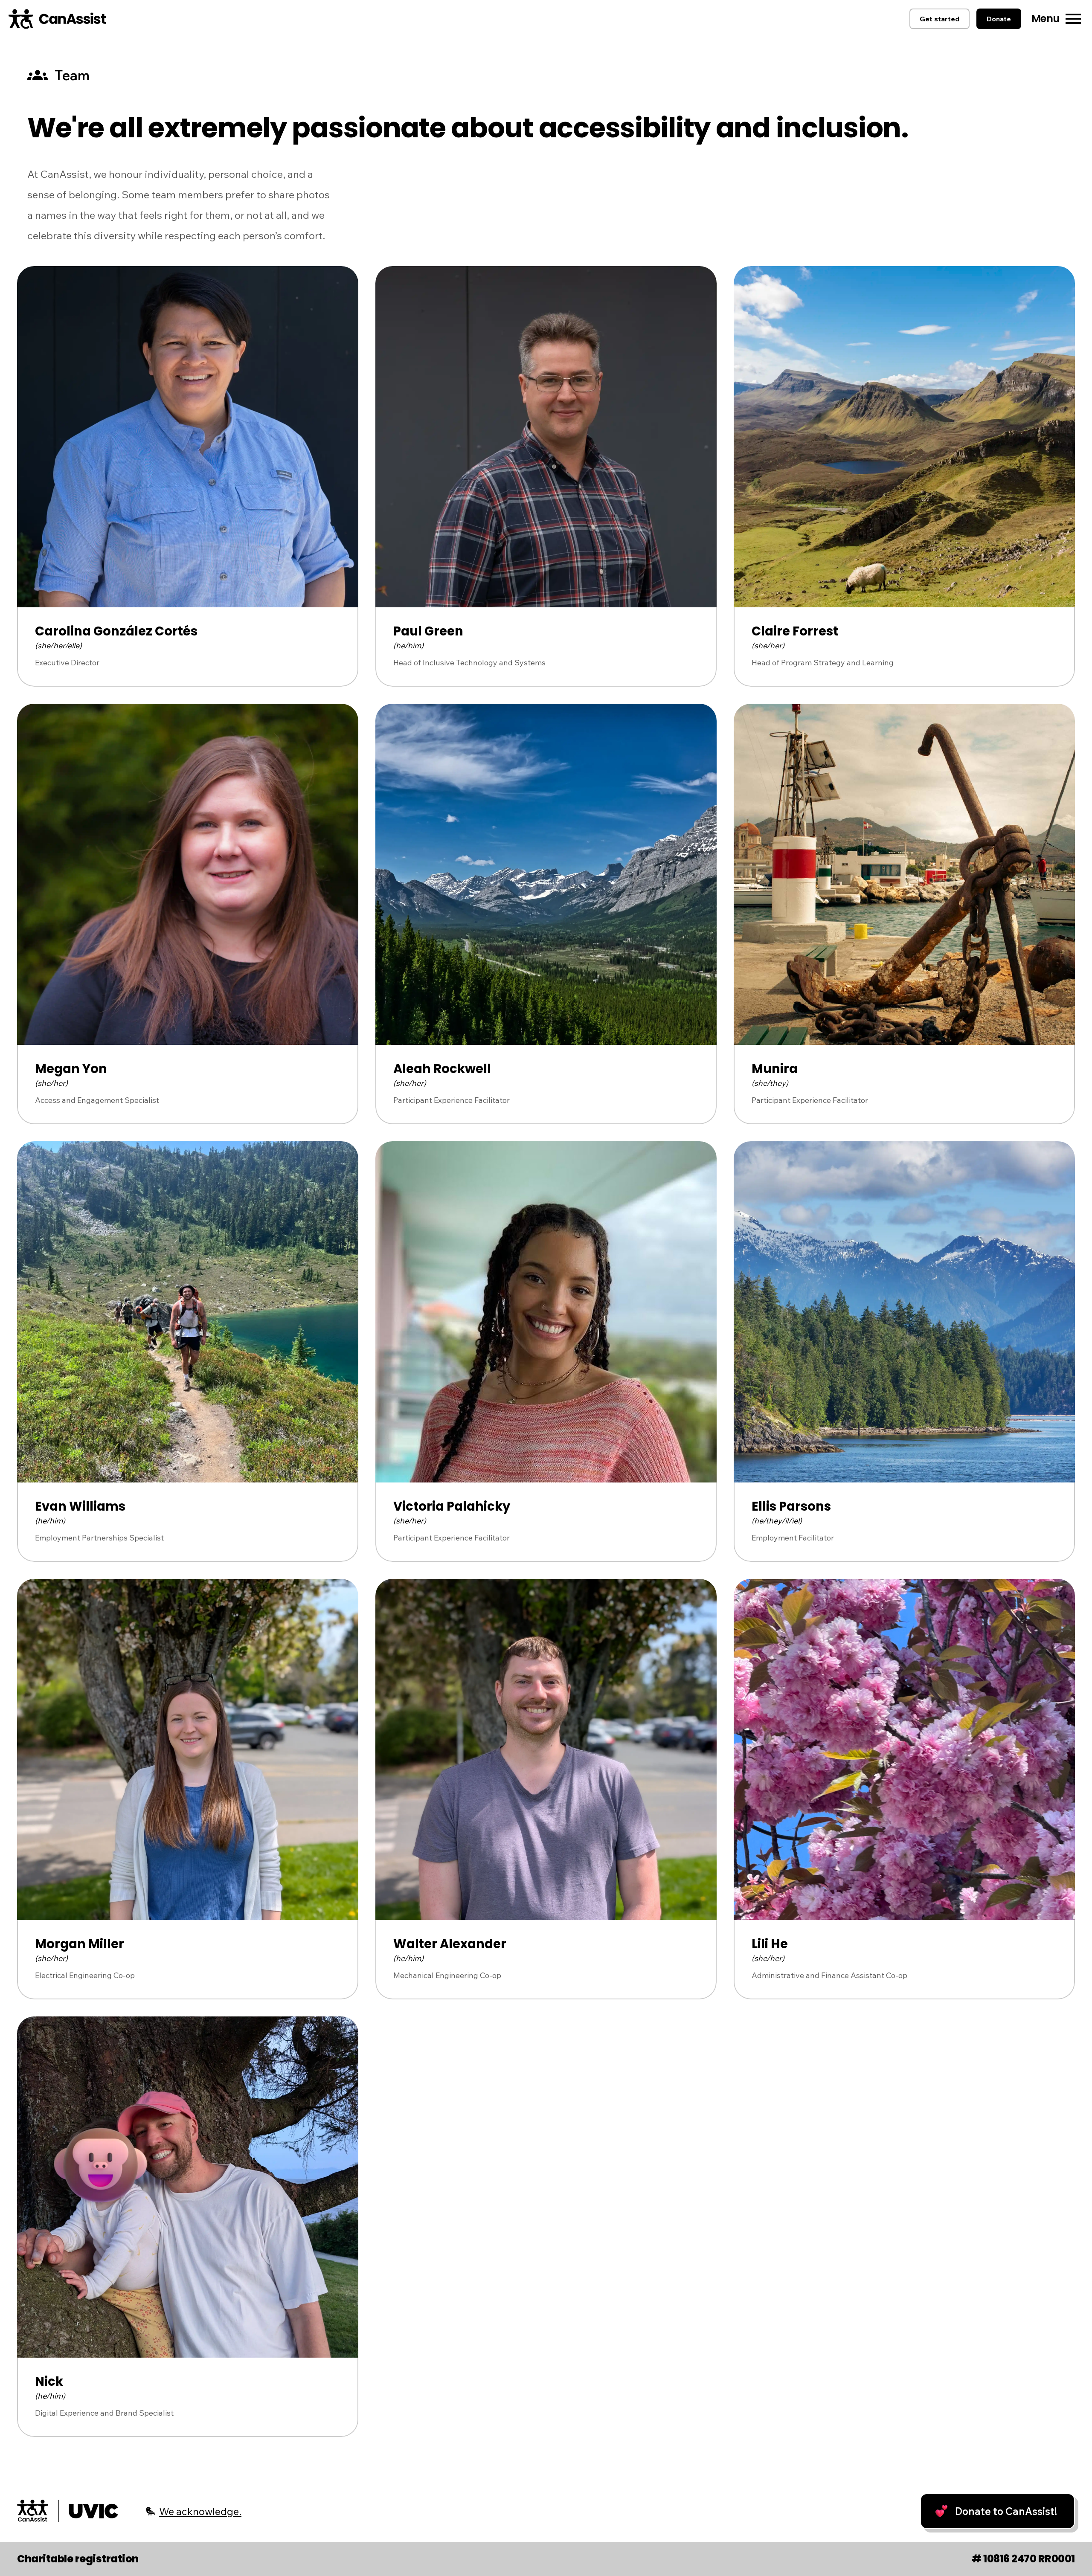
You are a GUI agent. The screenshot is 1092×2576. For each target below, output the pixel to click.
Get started (940, 19)
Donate (999, 19)
